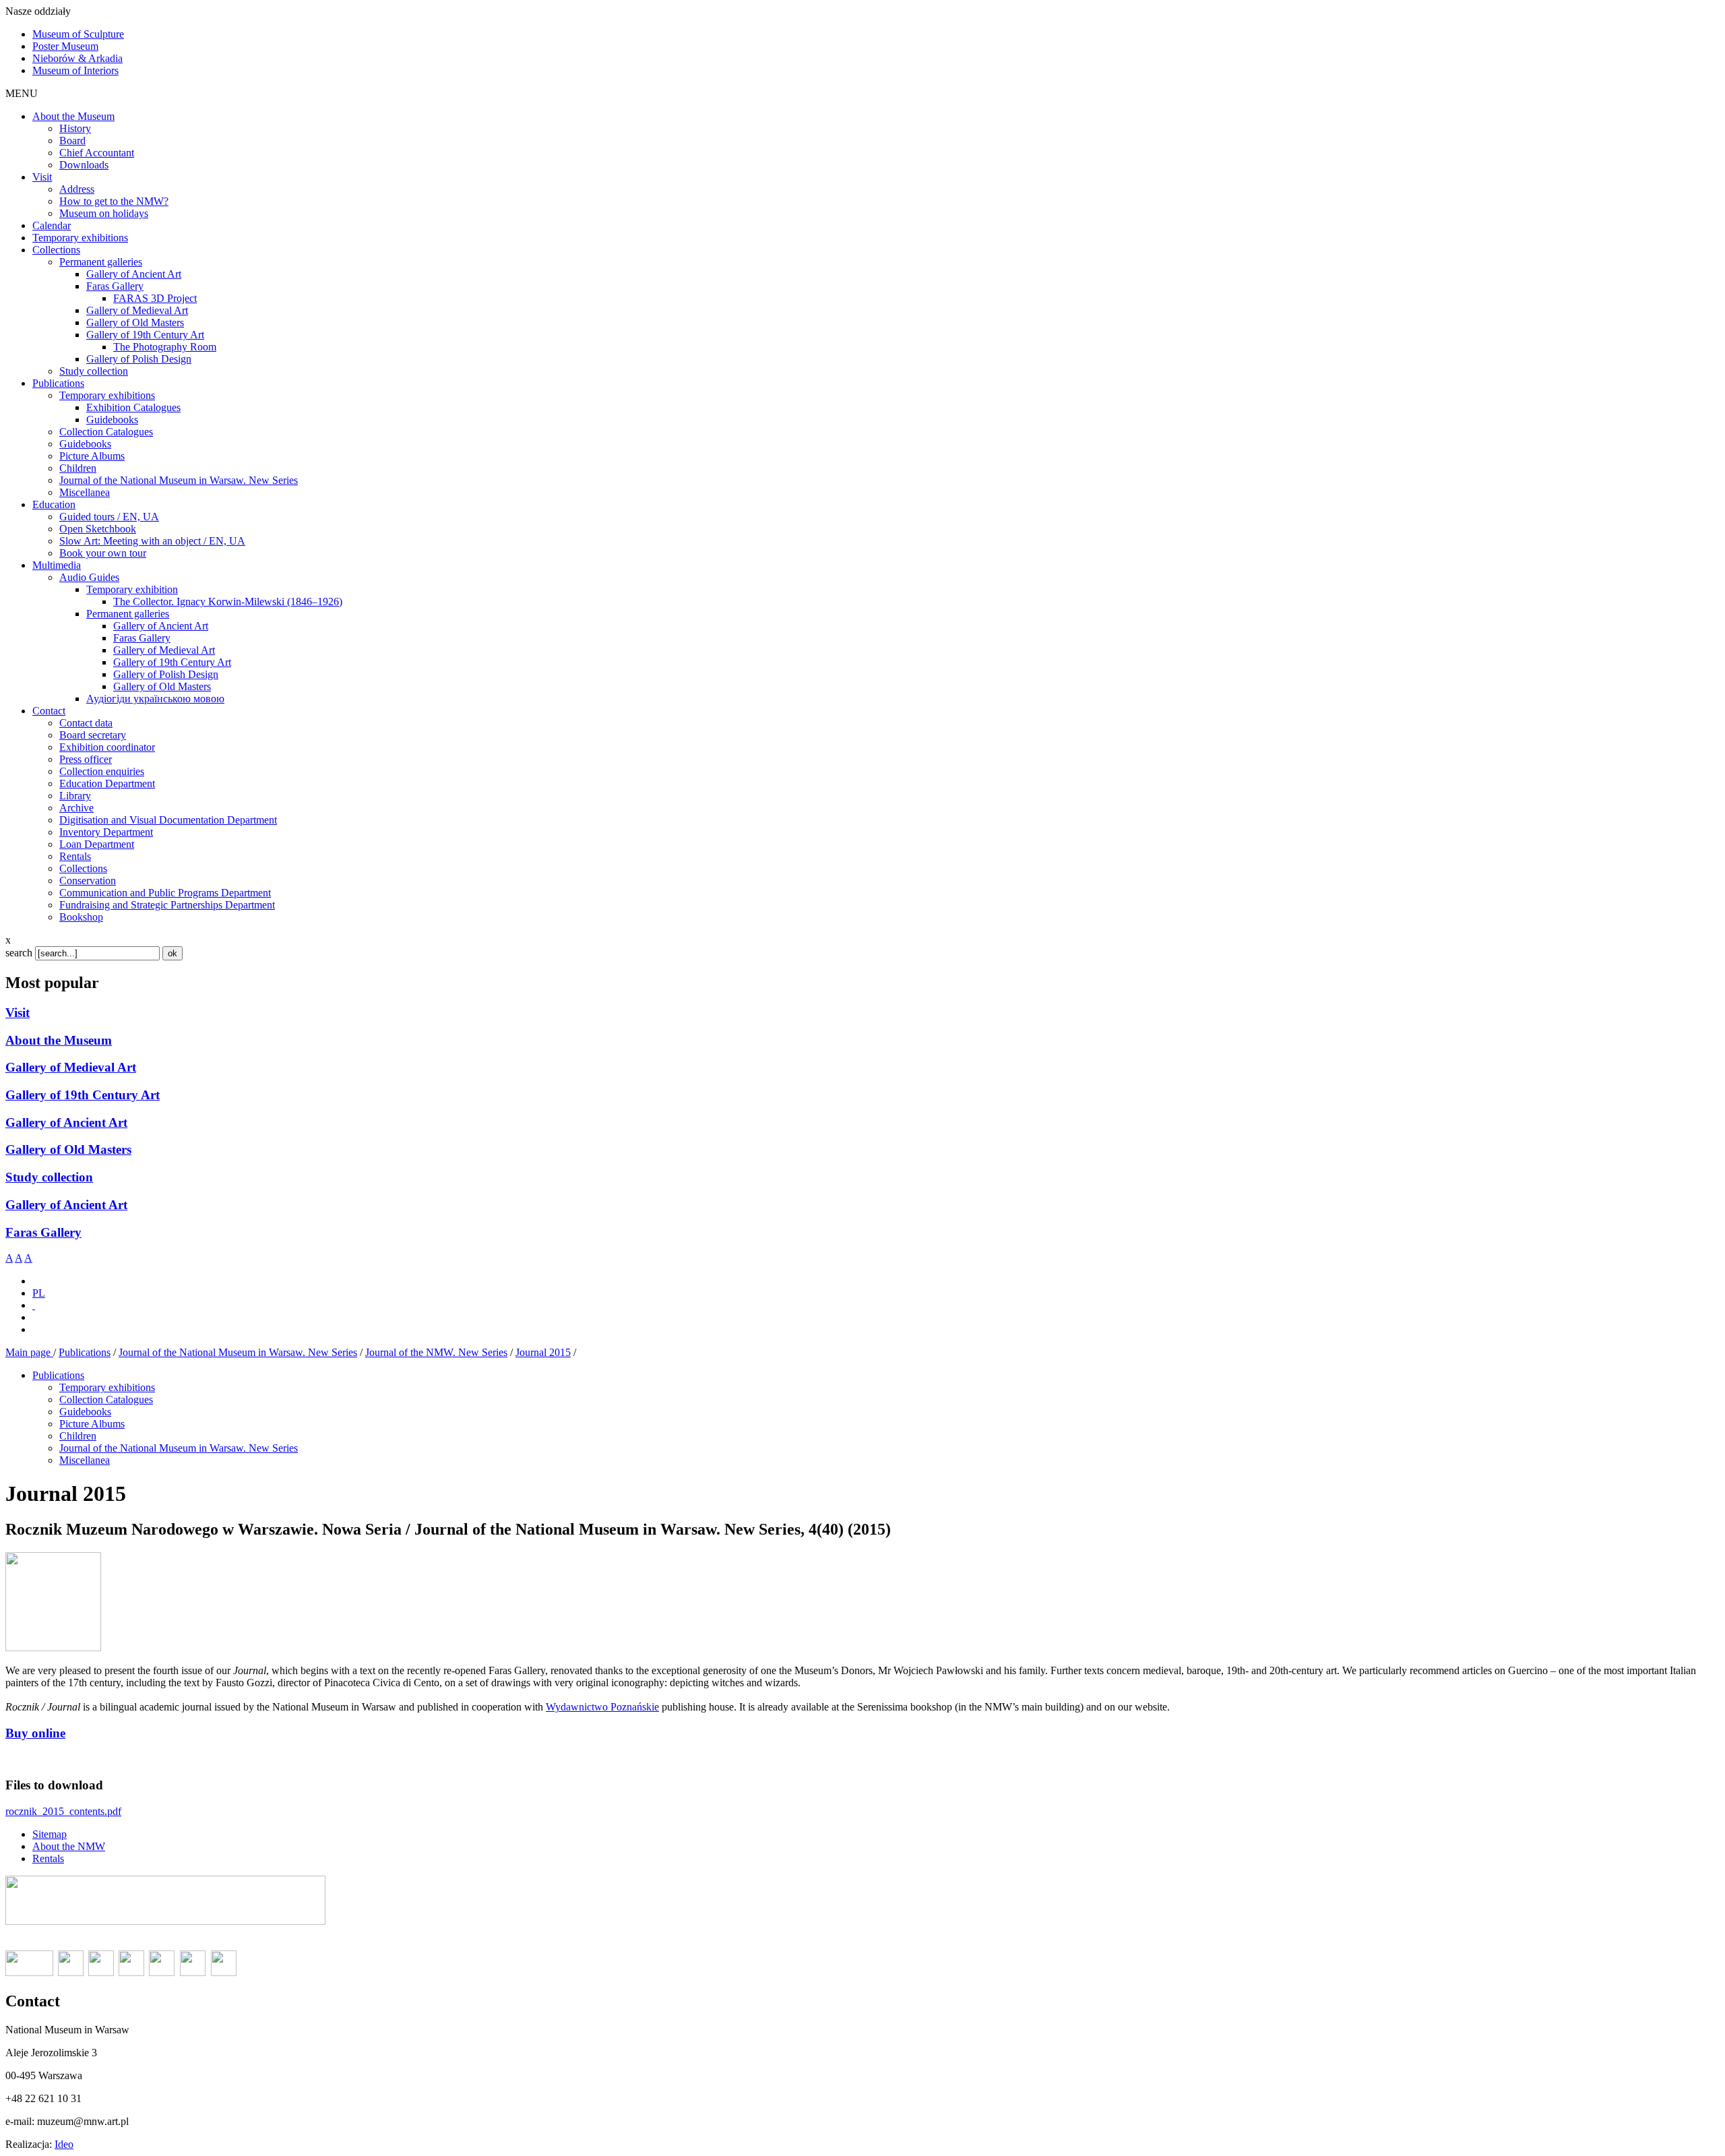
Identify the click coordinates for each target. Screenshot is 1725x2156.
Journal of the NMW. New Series (436, 1352)
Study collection (49, 1177)
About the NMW (69, 1846)
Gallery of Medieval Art (71, 1067)
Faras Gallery (43, 1232)
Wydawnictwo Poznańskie (602, 1707)
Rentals (48, 1858)
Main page (29, 1352)
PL (39, 1293)
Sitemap (50, 1834)
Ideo (64, 2144)
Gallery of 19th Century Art (83, 1095)
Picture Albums (92, 1424)
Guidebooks (85, 1412)
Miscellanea (85, 1460)
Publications (85, 1352)
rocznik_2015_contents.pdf (63, 1811)
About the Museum (59, 1040)
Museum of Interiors (75, 70)
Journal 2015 (543, 1352)
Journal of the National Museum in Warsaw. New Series (238, 1352)
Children (78, 1436)
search (19, 953)
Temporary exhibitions (107, 1387)
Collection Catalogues (106, 1399)
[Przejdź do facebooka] (34, 1305)
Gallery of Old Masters (68, 1149)
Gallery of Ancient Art (66, 1122)
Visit (18, 1013)
